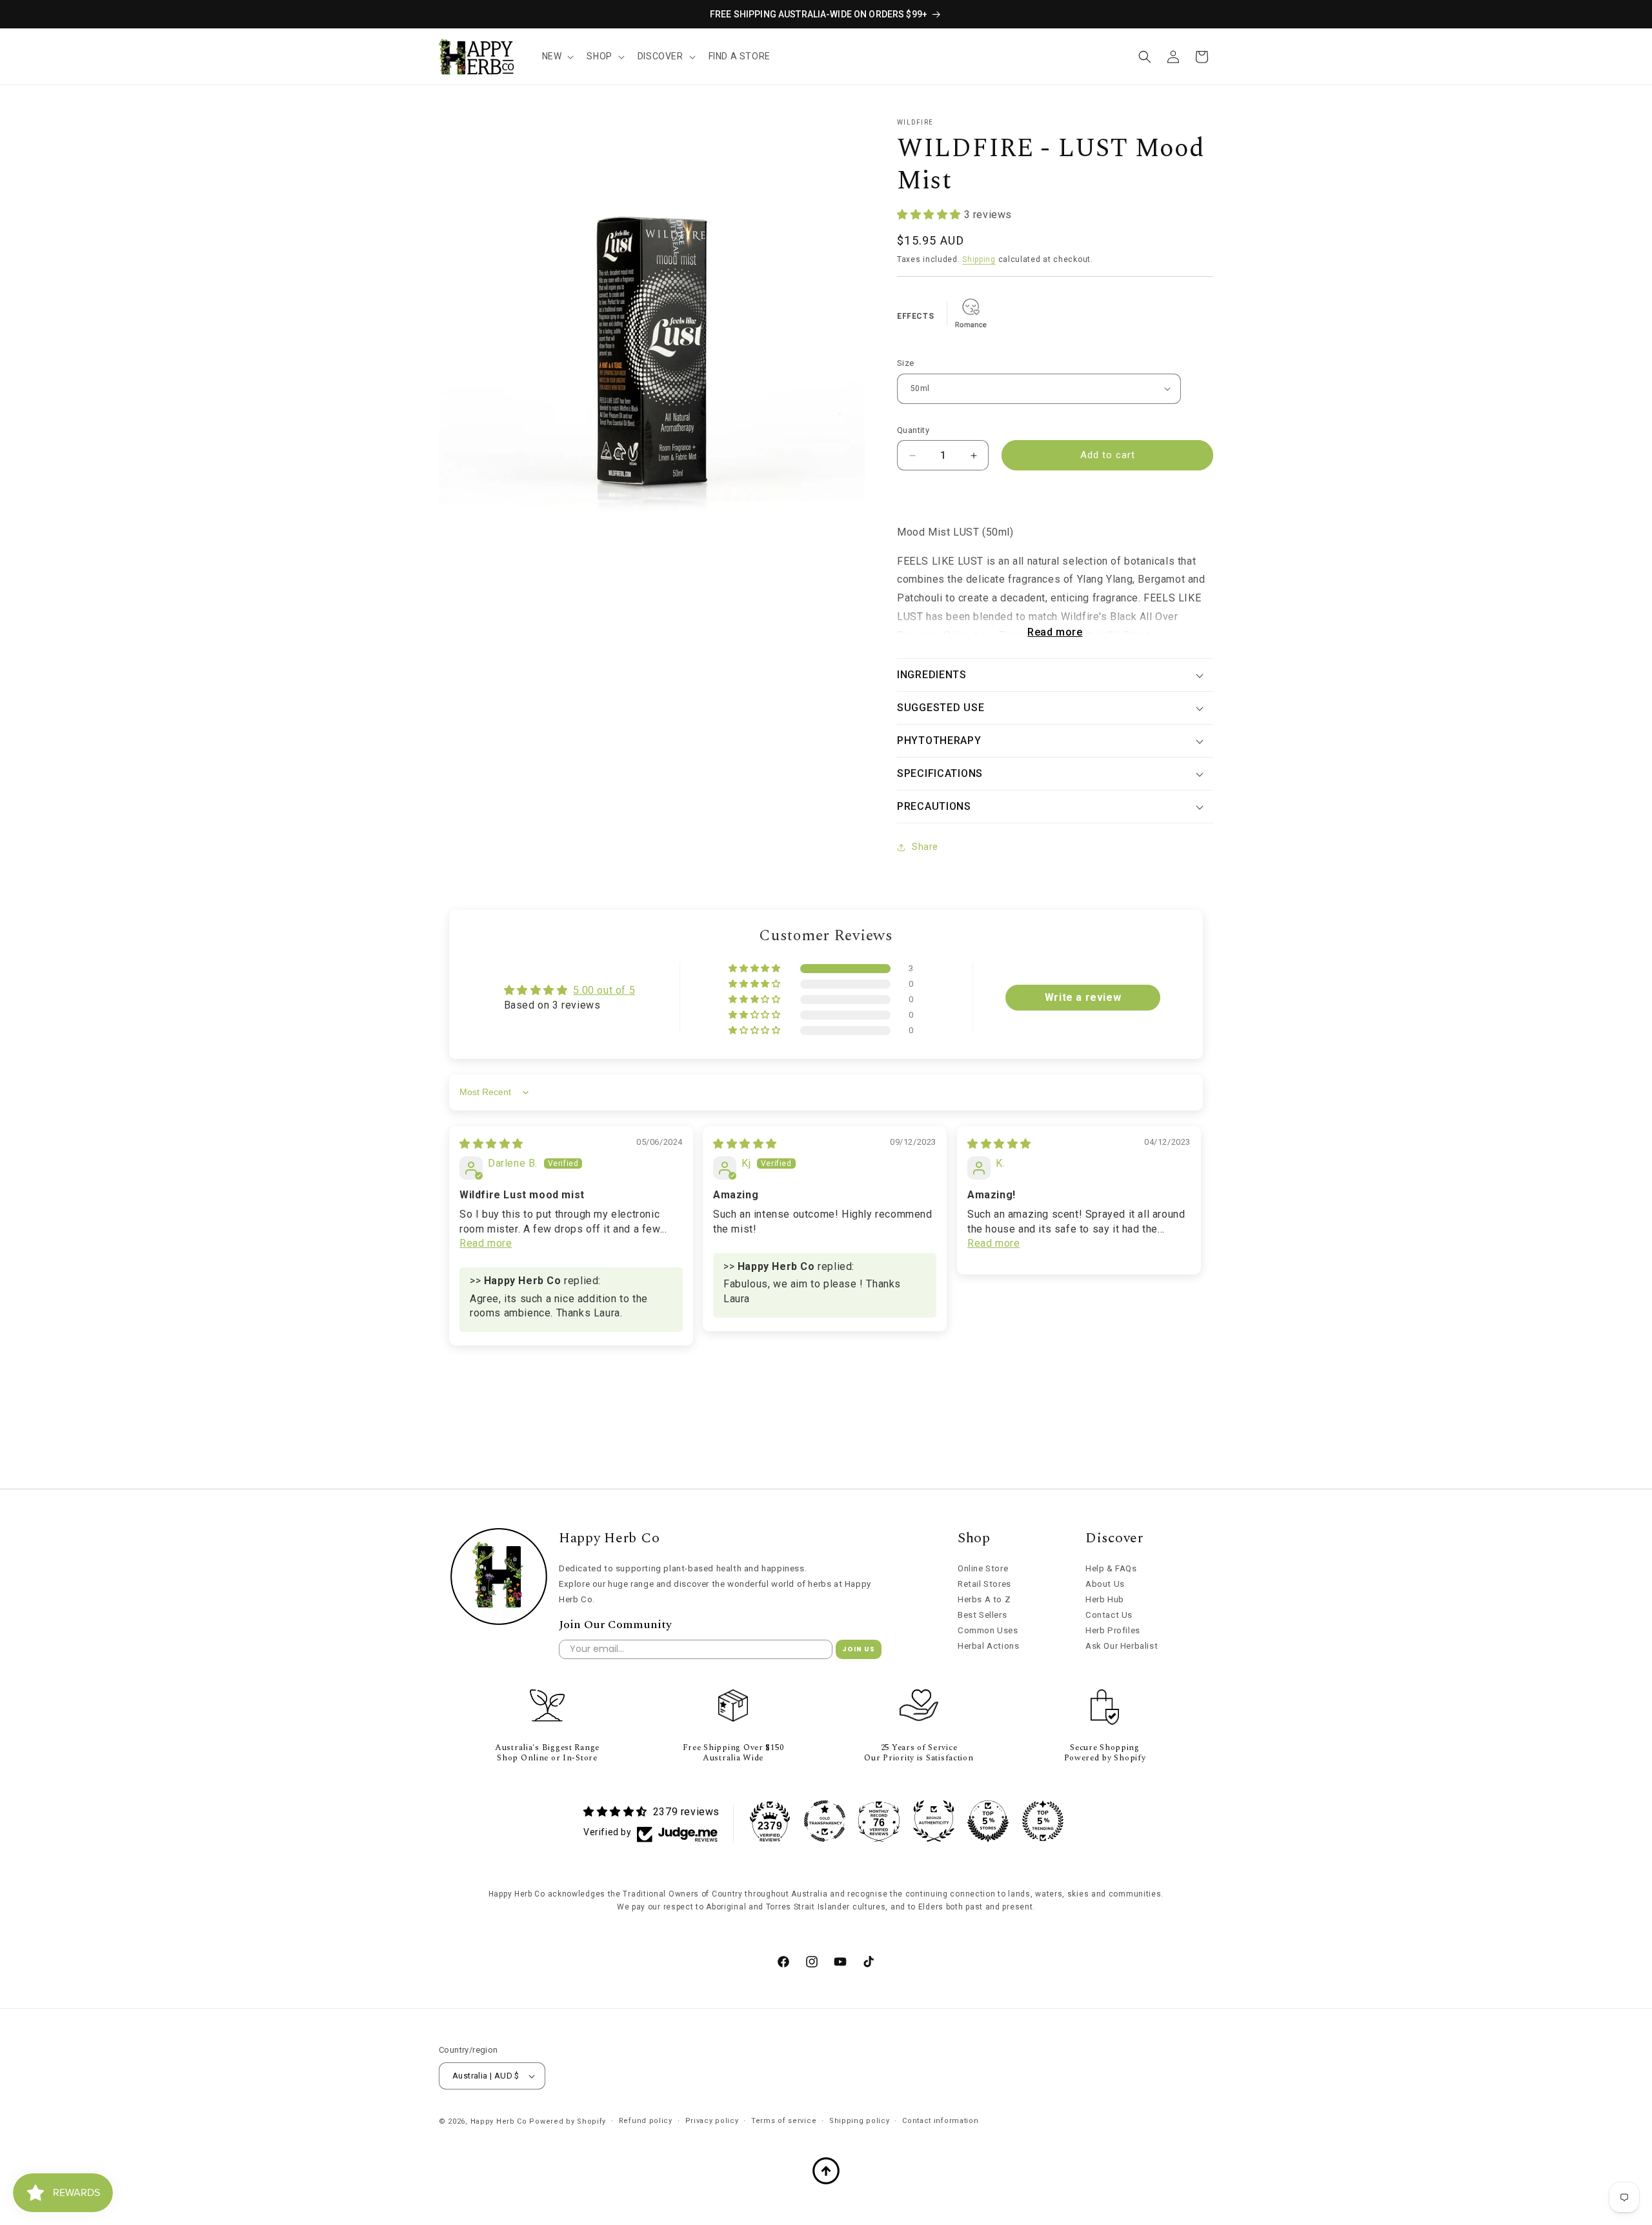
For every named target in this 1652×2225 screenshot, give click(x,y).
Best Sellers (982, 1615)
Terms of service (784, 2121)
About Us (1105, 1584)
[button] (557, 56)
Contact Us (1109, 1615)
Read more (1055, 632)
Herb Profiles (1113, 1630)
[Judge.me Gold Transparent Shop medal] (825, 1821)
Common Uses (988, 1630)
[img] (491, 1144)
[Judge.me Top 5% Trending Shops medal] (1043, 1821)
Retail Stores (984, 1584)
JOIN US (859, 1649)
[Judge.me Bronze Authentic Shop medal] (934, 1821)
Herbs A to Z (984, 1599)
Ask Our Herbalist (1122, 1646)
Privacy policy (712, 2121)
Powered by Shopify (568, 2121)
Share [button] (925, 847)
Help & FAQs (1111, 1568)
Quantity (913, 430)
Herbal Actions (988, 1646)
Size (906, 363)
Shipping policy (860, 2121)
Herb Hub (1105, 1599)
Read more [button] (486, 1243)
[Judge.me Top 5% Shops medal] (988, 1821)
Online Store (983, 1568)
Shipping (979, 259)
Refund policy (646, 2121)
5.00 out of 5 (604, 990)
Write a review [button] (1083, 997)
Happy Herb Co (499, 2121)
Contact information (940, 2121)
